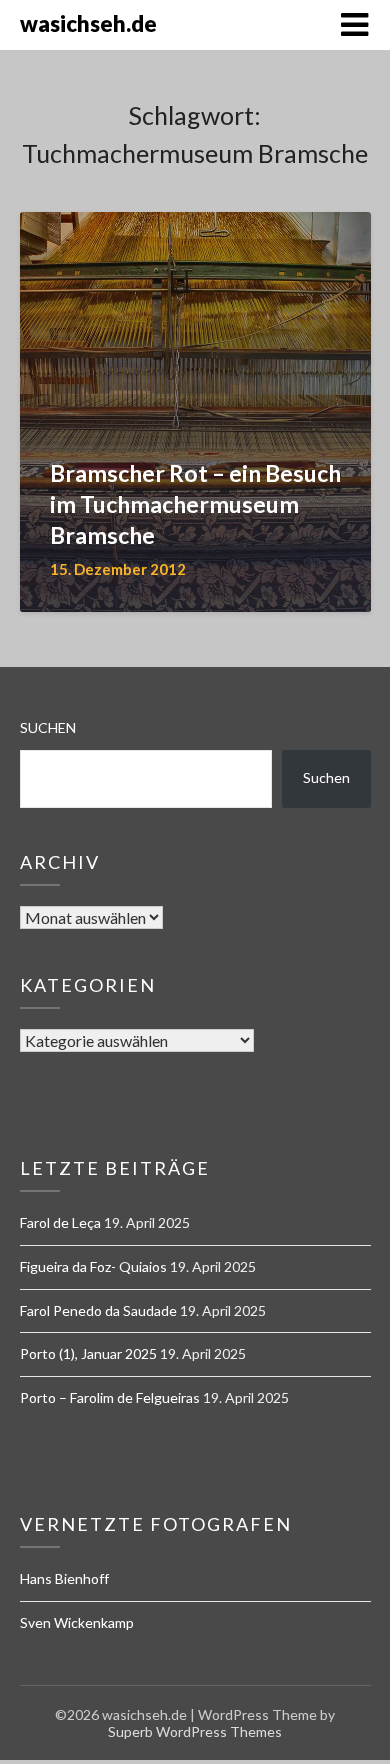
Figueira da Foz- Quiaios (93, 1266)
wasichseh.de (88, 23)
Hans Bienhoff (64, 1578)
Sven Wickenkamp (77, 1622)
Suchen (48, 727)
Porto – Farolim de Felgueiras (110, 1397)
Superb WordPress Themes (195, 1731)
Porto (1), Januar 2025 (88, 1353)
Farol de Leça (60, 1222)
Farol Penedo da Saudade (98, 1310)
